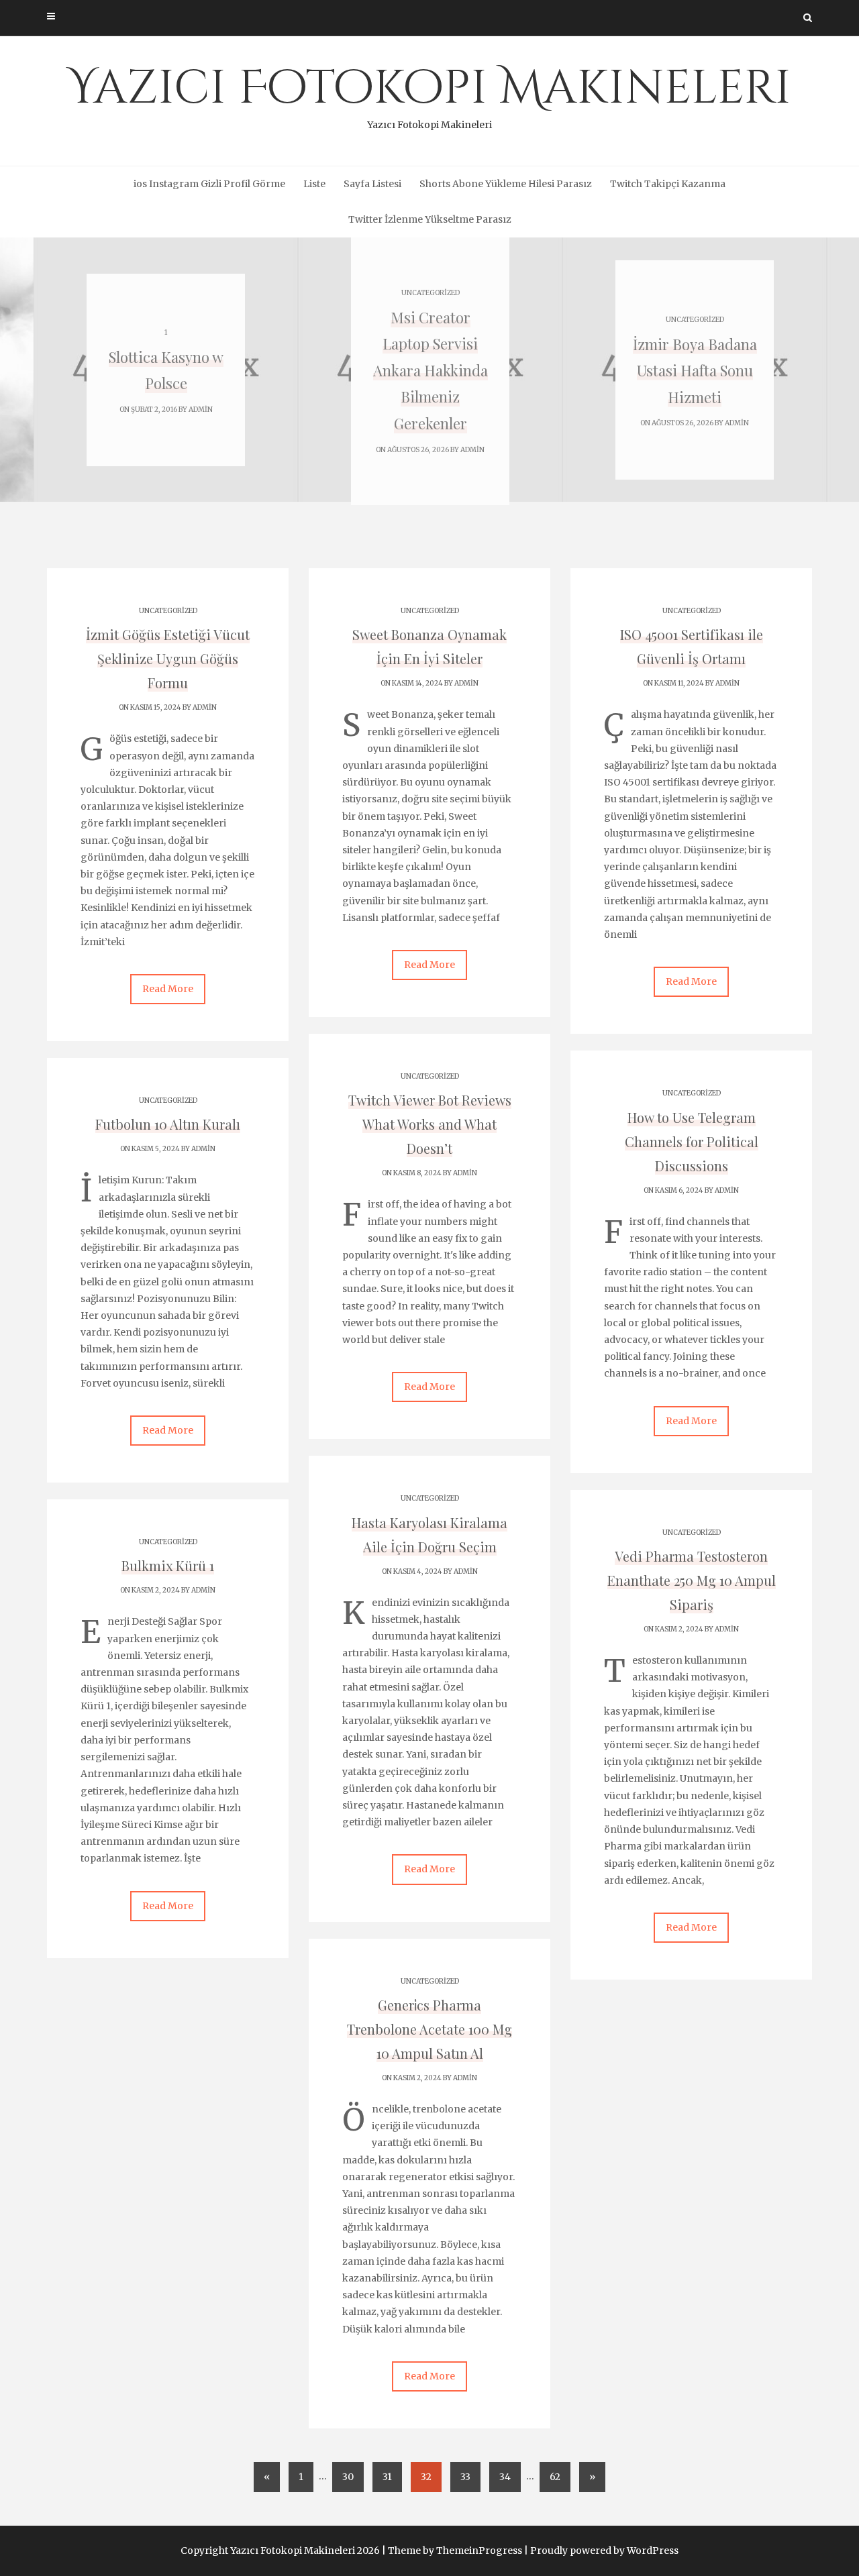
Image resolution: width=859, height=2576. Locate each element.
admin (201, 410)
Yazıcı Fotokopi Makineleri (429, 94)
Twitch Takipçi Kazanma (668, 184)
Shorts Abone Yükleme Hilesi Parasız (506, 184)
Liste (314, 184)
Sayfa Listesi (372, 184)
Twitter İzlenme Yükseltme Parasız (430, 219)
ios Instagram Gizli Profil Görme (209, 184)
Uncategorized (431, 293)
